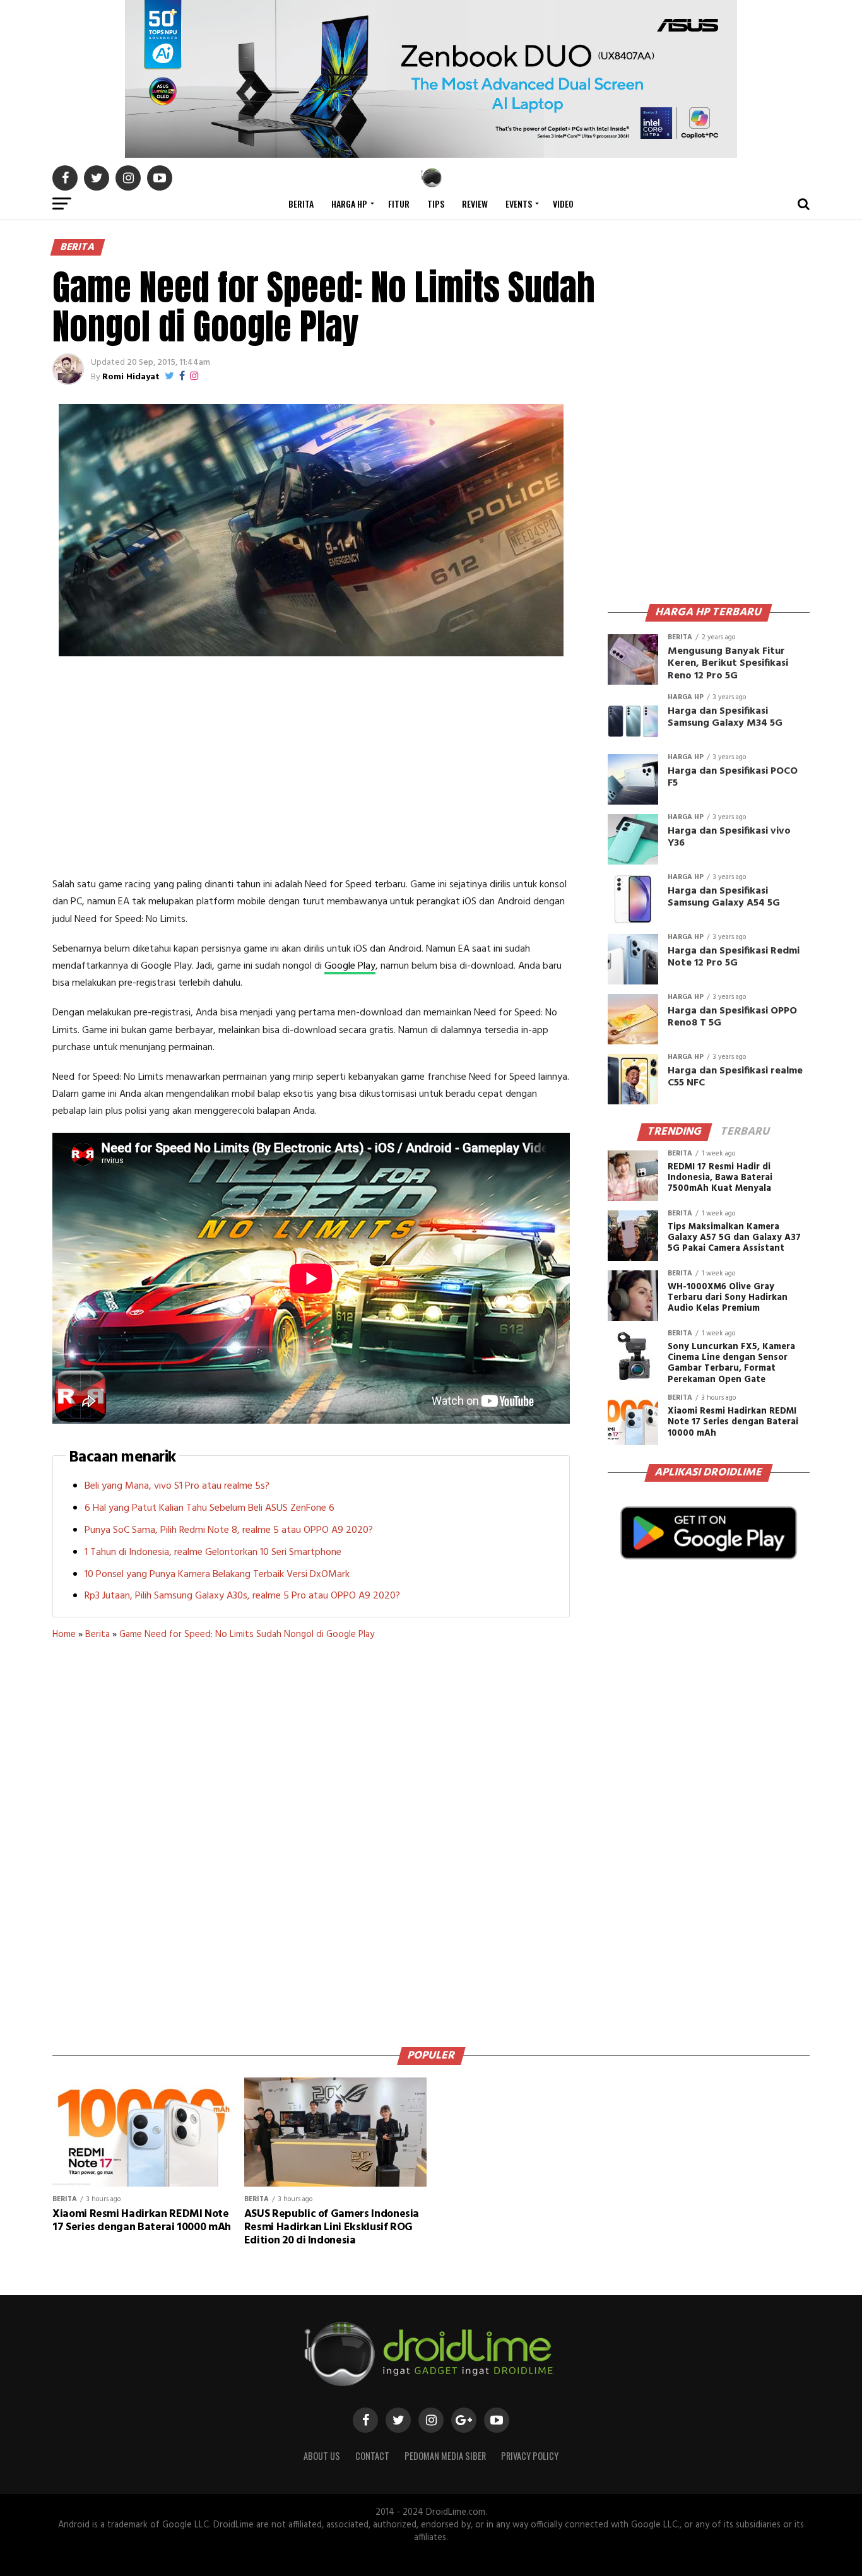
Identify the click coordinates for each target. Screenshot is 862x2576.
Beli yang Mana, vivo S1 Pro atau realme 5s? (177, 1486)
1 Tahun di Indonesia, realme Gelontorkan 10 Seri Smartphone (213, 1552)
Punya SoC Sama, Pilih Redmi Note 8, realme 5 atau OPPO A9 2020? (229, 1530)
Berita (301, 204)
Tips (436, 204)
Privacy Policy (530, 2456)
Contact (372, 2456)
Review (475, 204)
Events (519, 204)
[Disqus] (311, 1839)
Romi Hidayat (131, 377)
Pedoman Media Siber (445, 2456)
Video (563, 204)
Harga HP (349, 204)
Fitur (399, 204)
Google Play (350, 966)
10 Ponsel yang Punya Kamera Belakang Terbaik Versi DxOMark (217, 1575)
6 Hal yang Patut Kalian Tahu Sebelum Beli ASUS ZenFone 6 (210, 1508)
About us (322, 2456)
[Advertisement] (311, 769)
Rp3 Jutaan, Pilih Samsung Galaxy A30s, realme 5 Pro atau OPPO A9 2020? (242, 1596)
